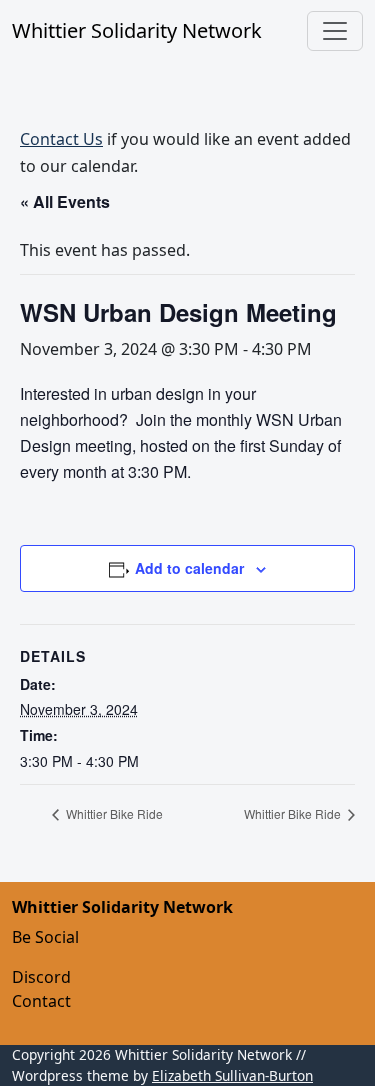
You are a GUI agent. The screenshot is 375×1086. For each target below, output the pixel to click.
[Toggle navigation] (335, 31)
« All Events (65, 201)
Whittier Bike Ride (113, 813)
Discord (41, 977)
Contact (41, 1001)
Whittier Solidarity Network (137, 30)
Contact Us (61, 139)
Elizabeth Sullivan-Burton (232, 1075)
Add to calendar (189, 568)
